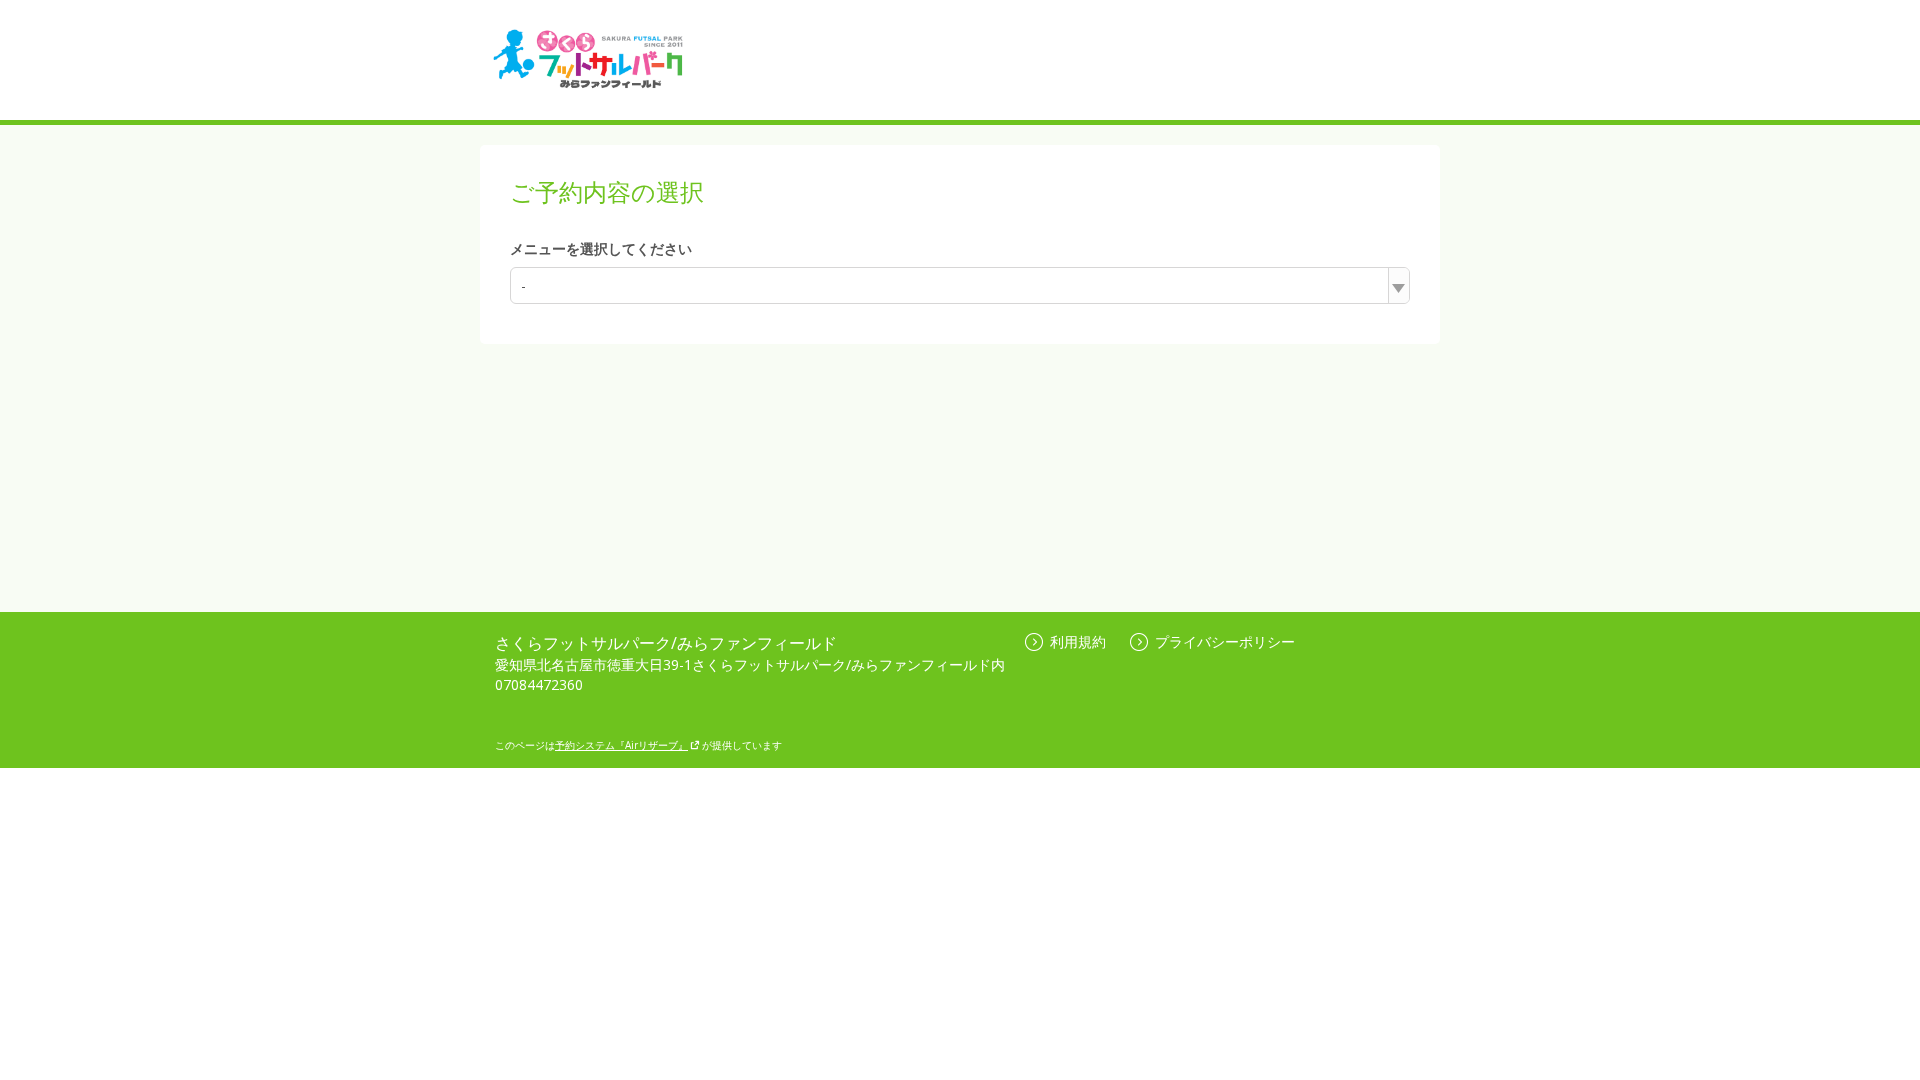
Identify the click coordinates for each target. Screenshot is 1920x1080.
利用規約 (1078, 641)
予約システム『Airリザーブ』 (621, 745)
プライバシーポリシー (1225, 641)
